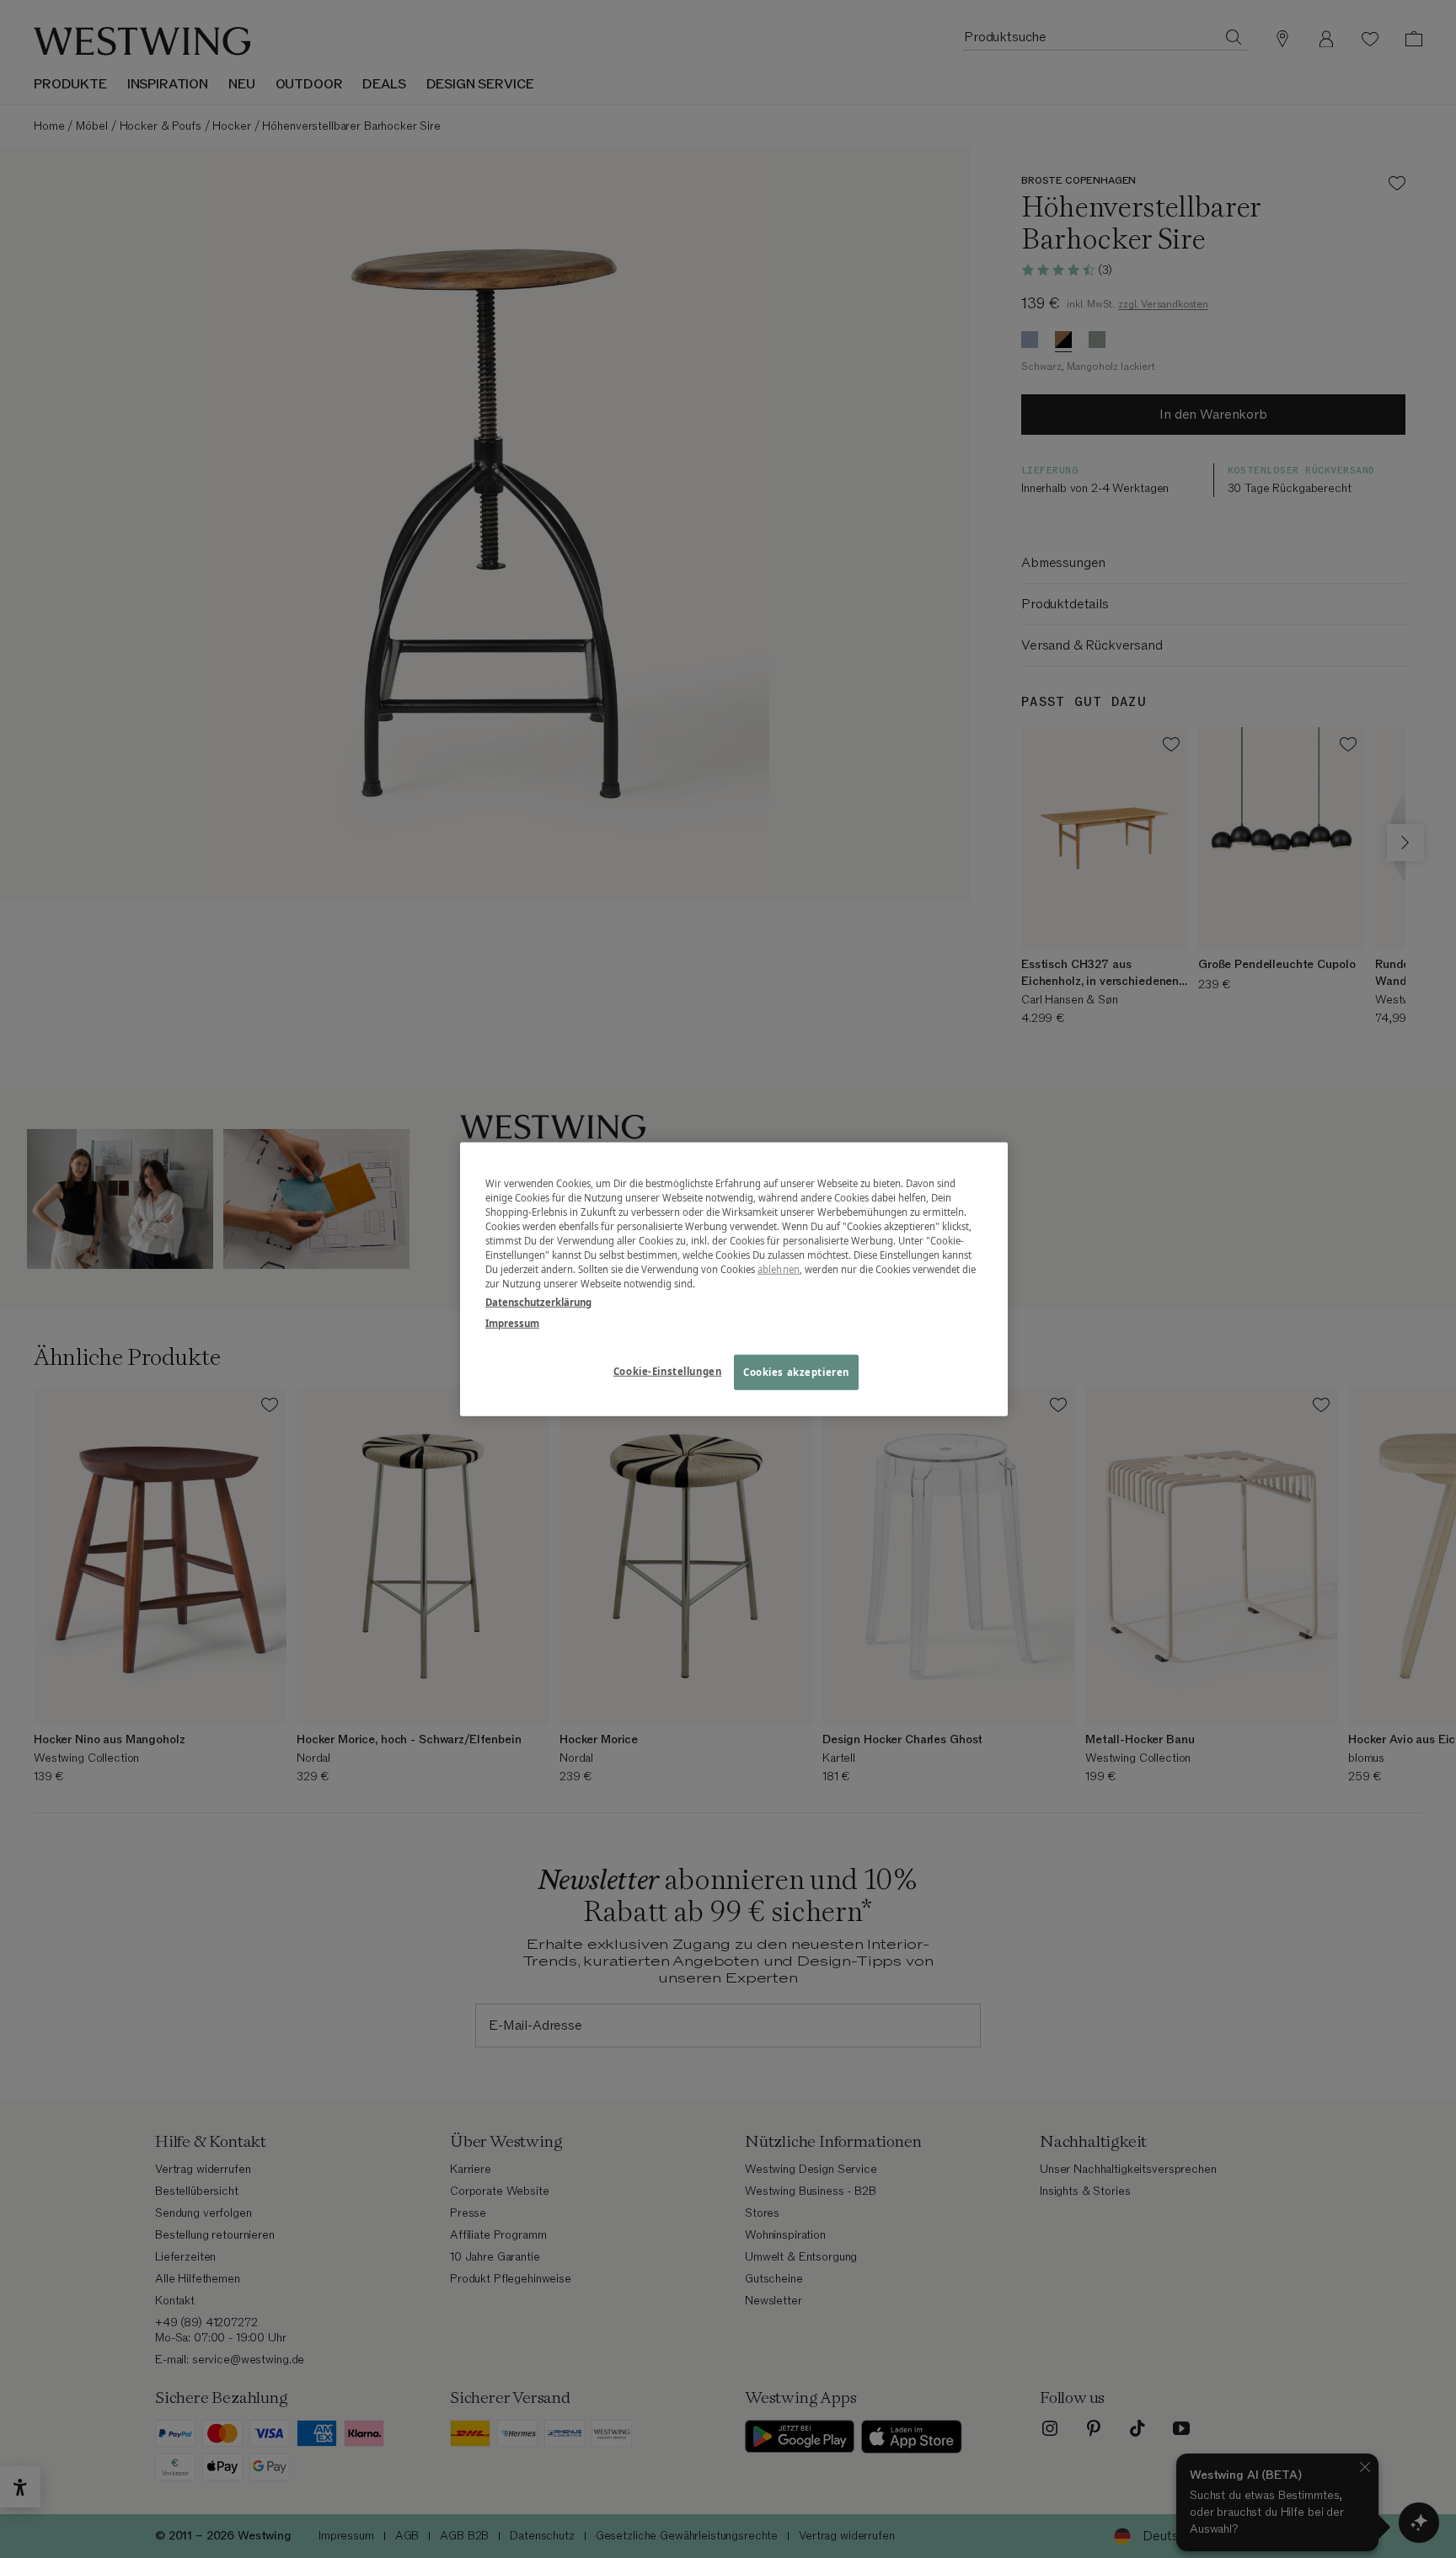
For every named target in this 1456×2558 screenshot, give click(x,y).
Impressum (512, 1322)
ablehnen (779, 1269)
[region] (734, 1279)
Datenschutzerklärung (538, 1301)
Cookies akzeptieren (796, 1371)
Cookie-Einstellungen (667, 1370)
